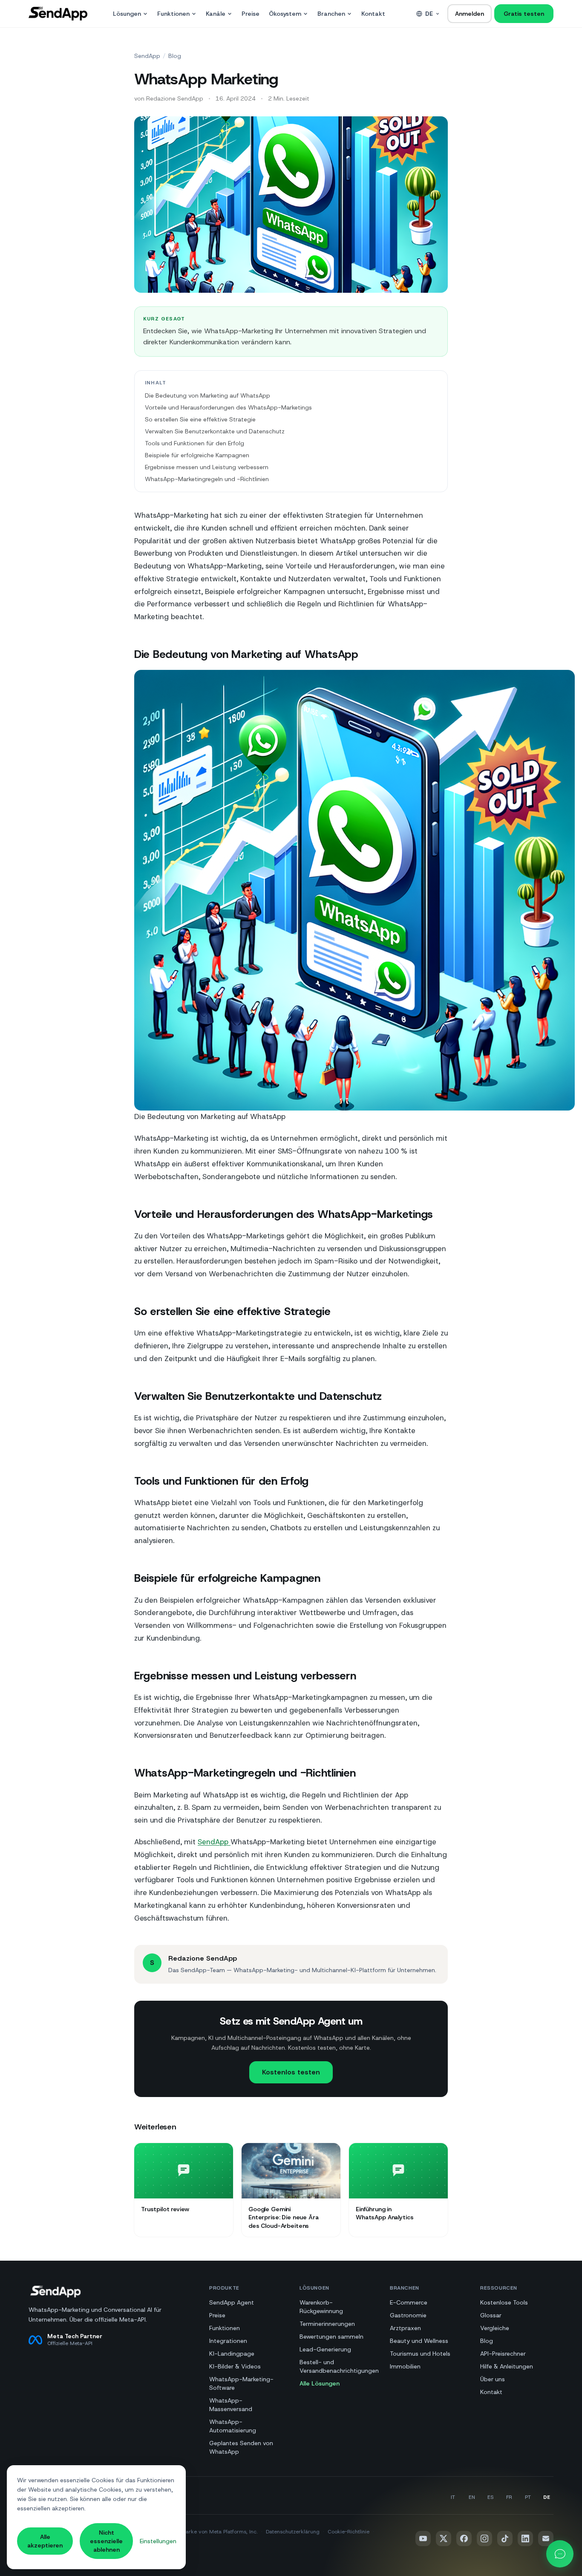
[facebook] (464, 2538)
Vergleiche (495, 2328)
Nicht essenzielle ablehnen (106, 2541)
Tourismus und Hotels (420, 2354)
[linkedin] (525, 2538)
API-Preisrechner (503, 2354)
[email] (546, 2538)
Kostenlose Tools (504, 2302)
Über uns (493, 2379)
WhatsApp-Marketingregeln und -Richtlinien (207, 479)
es (490, 2497)
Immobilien (405, 2366)
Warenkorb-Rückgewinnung (321, 2307)
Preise (251, 14)
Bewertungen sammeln (331, 2337)
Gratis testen (524, 14)
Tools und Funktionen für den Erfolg (194, 443)
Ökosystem (285, 14)
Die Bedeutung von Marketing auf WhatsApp (207, 395)
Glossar (491, 2315)
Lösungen (127, 14)
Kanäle (216, 14)
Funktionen (173, 14)
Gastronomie (408, 2315)
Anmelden (470, 14)
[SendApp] (58, 14)
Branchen (331, 14)
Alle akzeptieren (45, 2541)
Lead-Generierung (325, 2349)
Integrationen (228, 2341)
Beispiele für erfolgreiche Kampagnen (197, 455)
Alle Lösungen (320, 2383)
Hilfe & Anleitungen (507, 2366)
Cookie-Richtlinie (349, 2532)
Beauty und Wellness (419, 2341)
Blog (175, 56)
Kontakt (373, 14)
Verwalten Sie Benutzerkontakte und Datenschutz (215, 431)
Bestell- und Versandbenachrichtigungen (339, 2366)
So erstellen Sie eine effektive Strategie (200, 419)
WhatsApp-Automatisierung (233, 2426)
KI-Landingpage (232, 2354)
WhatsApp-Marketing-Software (241, 2383)
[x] (444, 2538)
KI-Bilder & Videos (235, 2366)
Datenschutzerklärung (293, 2532)
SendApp (147, 56)
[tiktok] (505, 2538)
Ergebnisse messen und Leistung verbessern (207, 467)
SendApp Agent (232, 2302)
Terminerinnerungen (327, 2324)
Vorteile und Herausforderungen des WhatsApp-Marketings (228, 407)
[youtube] (423, 2538)
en (472, 2497)
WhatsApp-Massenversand (231, 2405)
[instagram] (484, 2538)
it (453, 2497)
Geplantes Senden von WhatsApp (241, 2447)
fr (509, 2497)
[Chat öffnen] (560, 2554)
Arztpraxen (405, 2328)
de (429, 14)
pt (528, 2497)
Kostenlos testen (291, 2072)
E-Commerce (409, 2302)
